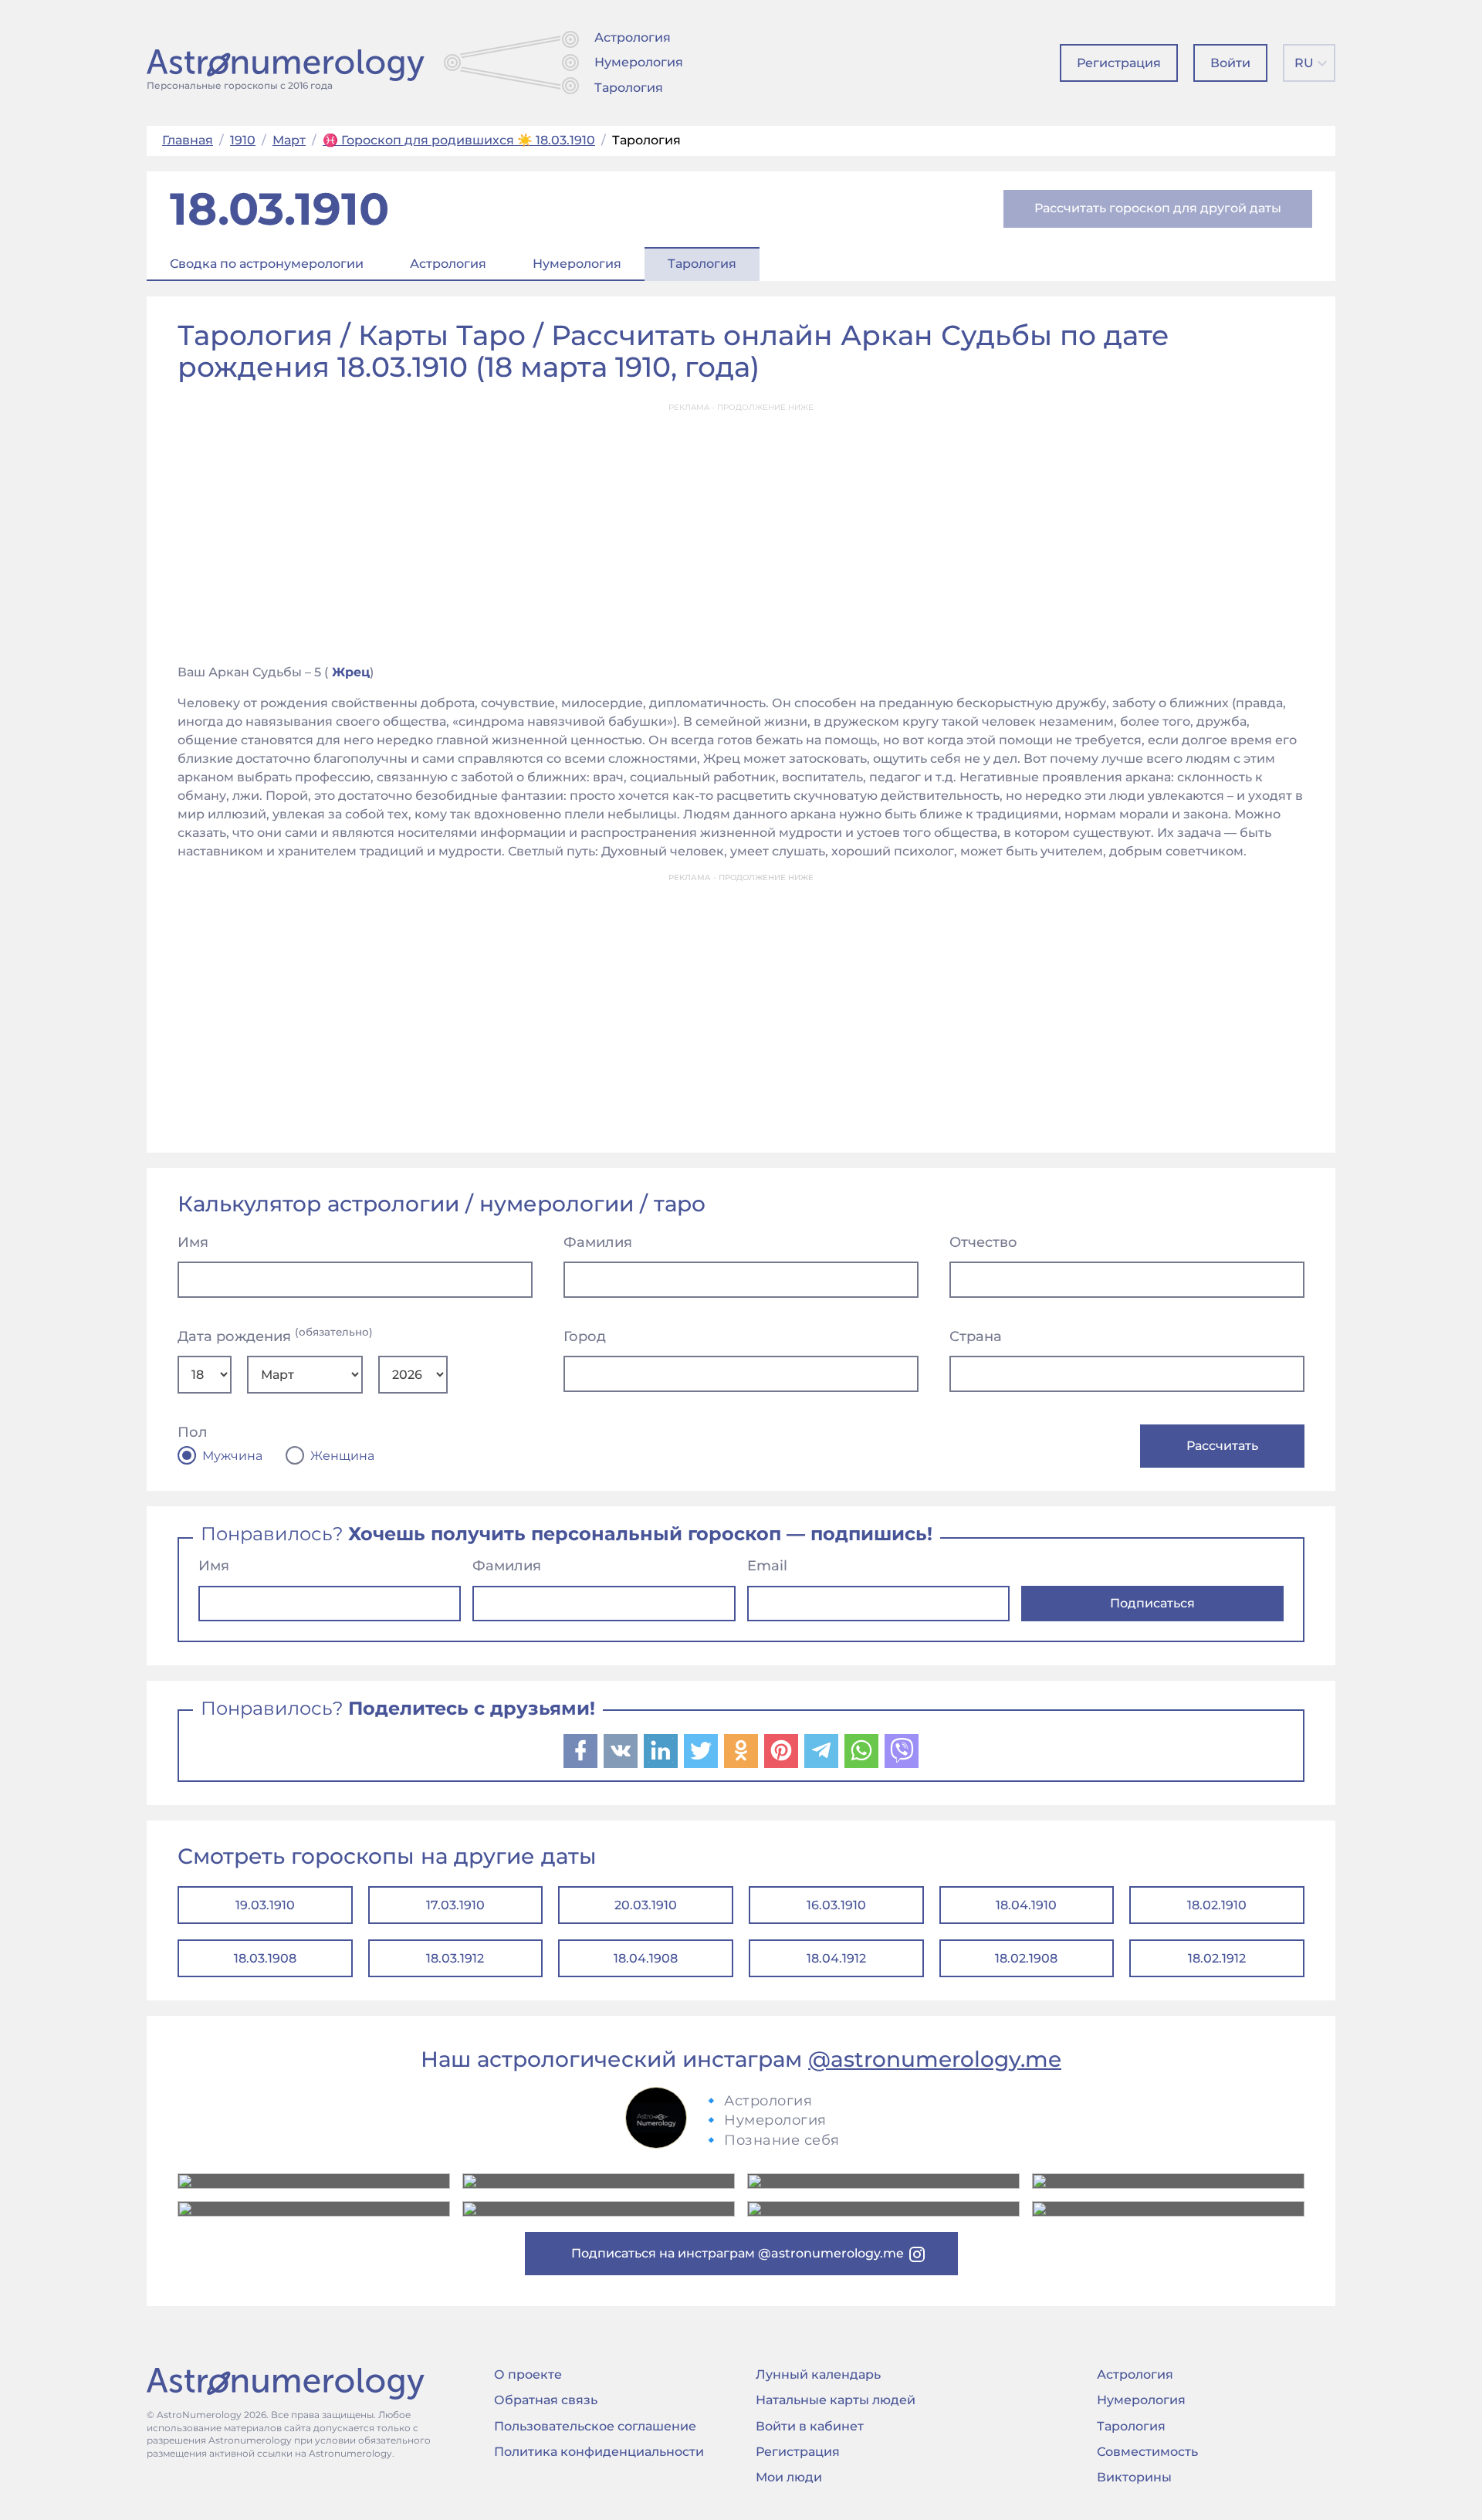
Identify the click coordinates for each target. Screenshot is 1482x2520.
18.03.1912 (455, 1958)
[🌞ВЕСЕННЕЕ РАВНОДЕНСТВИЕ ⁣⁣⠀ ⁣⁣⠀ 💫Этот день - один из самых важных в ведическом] (314, 2181)
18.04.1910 (1026, 1905)
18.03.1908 (265, 1958)
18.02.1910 (1217, 1905)
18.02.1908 (1026, 1958)
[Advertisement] (741, 529)
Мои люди (789, 2477)
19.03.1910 (265, 1905)
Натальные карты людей (836, 2400)
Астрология (633, 37)
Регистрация (1119, 63)
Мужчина (232, 1456)
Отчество (983, 1242)
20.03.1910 (646, 1905)
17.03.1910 (455, 1905)
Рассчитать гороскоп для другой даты (1158, 208)
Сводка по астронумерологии (267, 264)
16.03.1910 (836, 1905)
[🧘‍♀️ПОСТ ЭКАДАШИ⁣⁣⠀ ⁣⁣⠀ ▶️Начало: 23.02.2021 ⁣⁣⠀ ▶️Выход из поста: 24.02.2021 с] (883, 2181)
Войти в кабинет (810, 2426)
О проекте (528, 2374)
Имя (193, 1242)
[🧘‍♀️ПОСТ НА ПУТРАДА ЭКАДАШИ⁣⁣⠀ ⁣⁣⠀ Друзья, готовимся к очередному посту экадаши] (599, 2209)
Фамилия (598, 1242)
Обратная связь (546, 2400)
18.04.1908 (646, 1958)
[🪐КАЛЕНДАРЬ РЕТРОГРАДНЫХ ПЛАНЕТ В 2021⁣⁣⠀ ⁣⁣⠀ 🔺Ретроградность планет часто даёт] (883, 2209)
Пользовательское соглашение (595, 2426)
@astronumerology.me (935, 2059)
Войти (1230, 63)
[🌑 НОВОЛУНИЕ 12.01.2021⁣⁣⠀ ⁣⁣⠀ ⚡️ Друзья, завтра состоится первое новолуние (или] (1168, 2209)
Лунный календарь (818, 2374)
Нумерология (639, 62)
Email (767, 1566)
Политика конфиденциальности (599, 2452)
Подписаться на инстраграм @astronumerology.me (738, 2253)
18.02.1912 (1217, 1958)
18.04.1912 (836, 1958)
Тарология (629, 88)
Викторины (1134, 2477)
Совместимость (1147, 2452)
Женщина (342, 1456)
